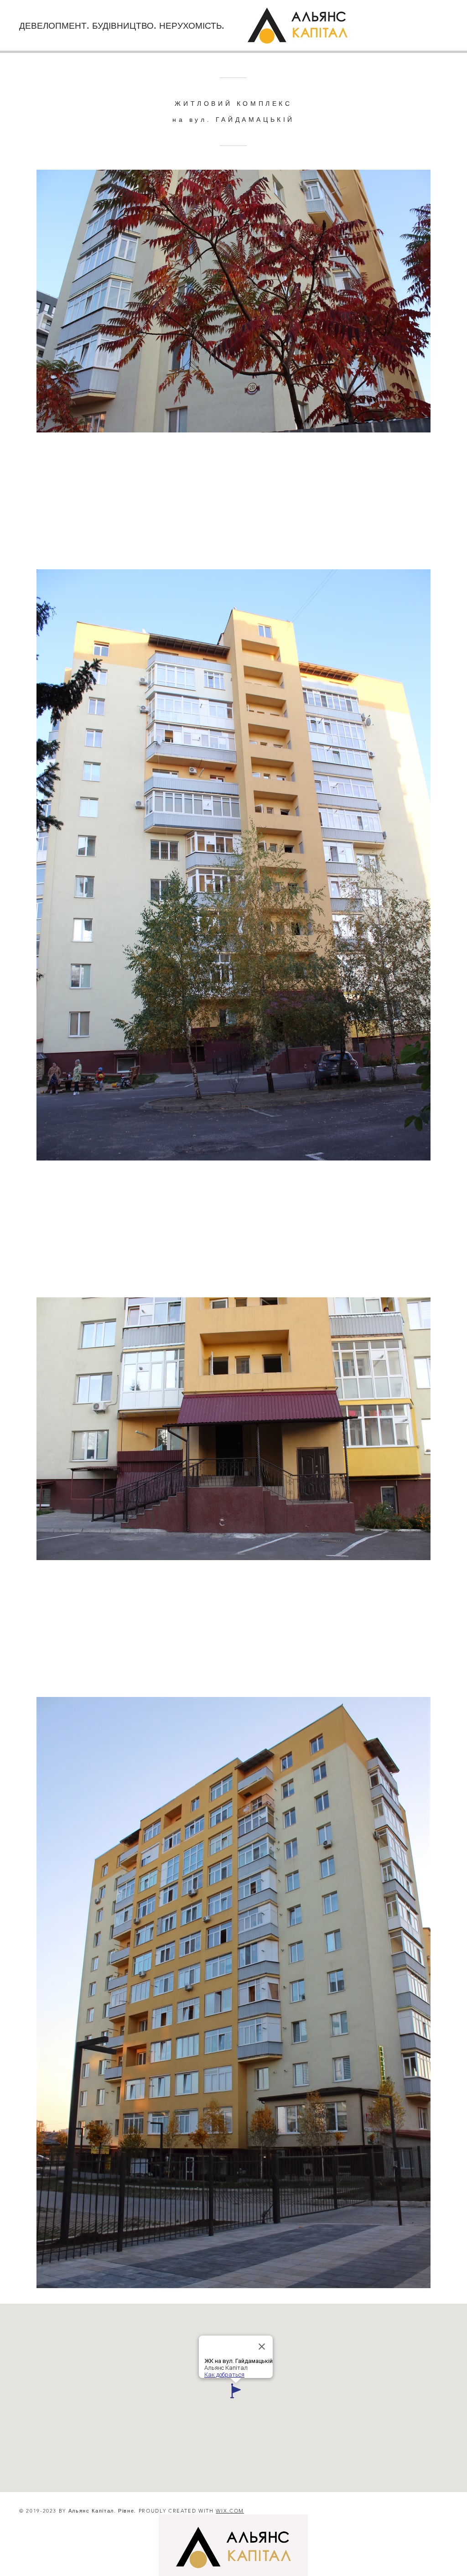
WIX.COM (230, 2511)
